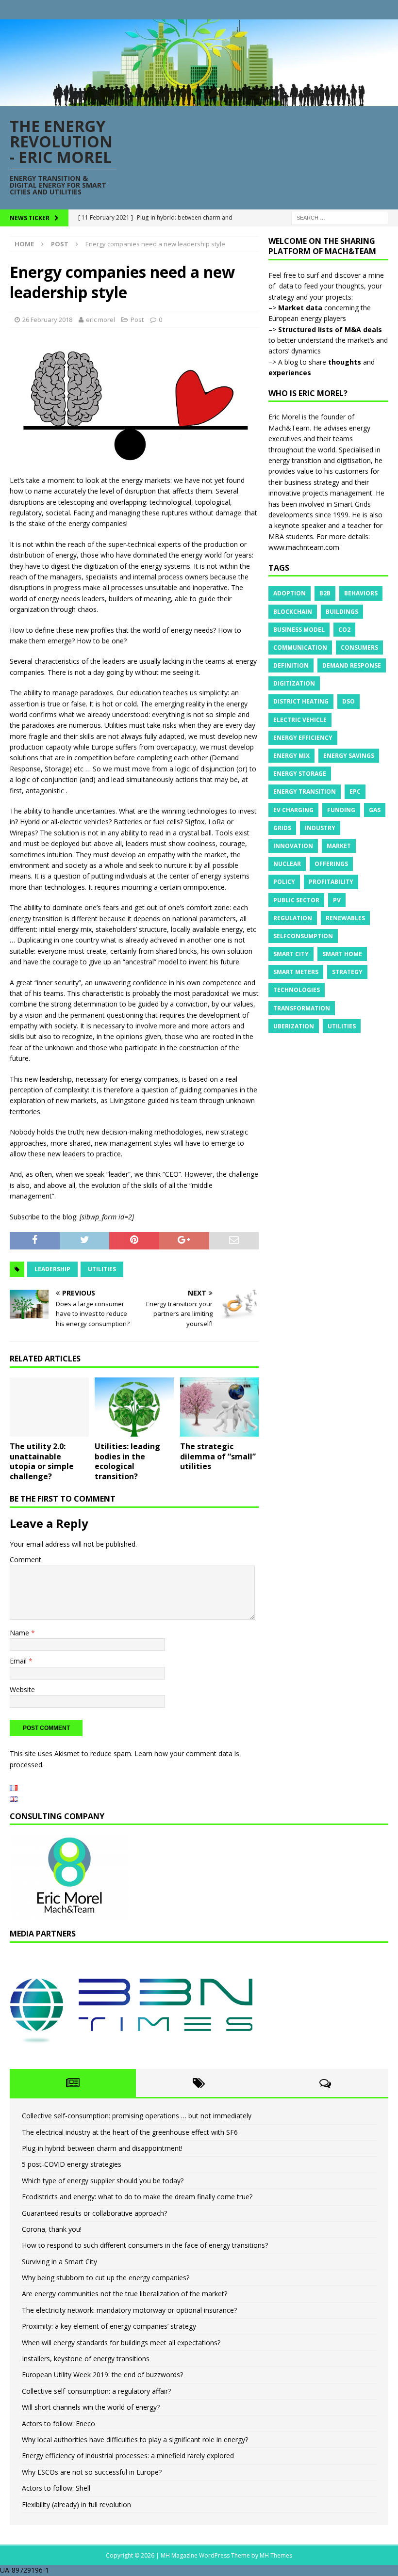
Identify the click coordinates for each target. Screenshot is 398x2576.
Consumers (359, 648)
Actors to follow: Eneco (58, 2424)
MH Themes (276, 2555)
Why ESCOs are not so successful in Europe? (92, 2472)
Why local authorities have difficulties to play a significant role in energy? (135, 2440)
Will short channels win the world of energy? (91, 2407)
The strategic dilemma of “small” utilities (218, 1456)
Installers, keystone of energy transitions (86, 2359)
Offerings (331, 864)
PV (337, 900)
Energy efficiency (303, 738)
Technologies (297, 990)
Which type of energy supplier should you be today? (103, 2181)
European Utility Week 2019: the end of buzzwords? (102, 2375)
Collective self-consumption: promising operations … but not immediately (137, 2116)
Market (339, 846)
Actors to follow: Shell (56, 2488)
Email (19, 1661)
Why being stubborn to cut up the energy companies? (106, 2278)
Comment (25, 1560)
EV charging (293, 810)
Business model (299, 630)
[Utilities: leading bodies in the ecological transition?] (134, 1407)
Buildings (342, 612)
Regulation (293, 918)
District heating (301, 701)
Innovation (293, 846)
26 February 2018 (47, 320)
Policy (284, 882)
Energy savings (349, 756)
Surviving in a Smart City (59, 2262)
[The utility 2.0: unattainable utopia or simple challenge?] (49, 1407)
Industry (320, 828)
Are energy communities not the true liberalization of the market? (124, 2294)
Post (137, 320)
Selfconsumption (303, 936)
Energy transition (305, 792)
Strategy (347, 972)
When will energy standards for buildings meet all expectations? (121, 2343)
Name (20, 1633)
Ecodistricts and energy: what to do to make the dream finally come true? (137, 2197)
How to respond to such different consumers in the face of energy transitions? (145, 2245)
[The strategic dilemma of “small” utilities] (220, 1407)
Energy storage (300, 774)
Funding (341, 810)
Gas (375, 810)
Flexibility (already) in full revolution (76, 2504)
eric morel (100, 320)
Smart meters (296, 972)
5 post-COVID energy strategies (72, 2164)
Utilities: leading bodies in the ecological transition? (127, 1461)
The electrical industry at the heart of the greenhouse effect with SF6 (130, 2132)
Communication (300, 648)
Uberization (294, 1026)
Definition (291, 665)
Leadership (52, 1269)
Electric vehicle (300, 720)
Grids (282, 828)
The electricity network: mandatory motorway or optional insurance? (129, 2310)
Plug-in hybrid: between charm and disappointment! (102, 2148)
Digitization (294, 683)
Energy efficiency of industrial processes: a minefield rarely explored (128, 2456)
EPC (355, 792)
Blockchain (293, 612)
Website (22, 1689)
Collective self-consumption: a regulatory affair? (96, 2391)
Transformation (302, 1008)
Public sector (296, 900)
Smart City (291, 954)
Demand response (352, 665)
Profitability (331, 882)
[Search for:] (340, 217)
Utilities (102, 1269)
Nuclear (287, 864)
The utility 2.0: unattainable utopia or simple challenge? (42, 1461)
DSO (348, 701)
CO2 (344, 630)
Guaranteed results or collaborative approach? (94, 2213)
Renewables (345, 918)
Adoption (290, 593)
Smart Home (342, 954)
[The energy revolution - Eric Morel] (199, 100)
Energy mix (291, 756)
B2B (325, 593)
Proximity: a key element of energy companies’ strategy (109, 2326)
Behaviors (361, 593)
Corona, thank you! (52, 2229)
